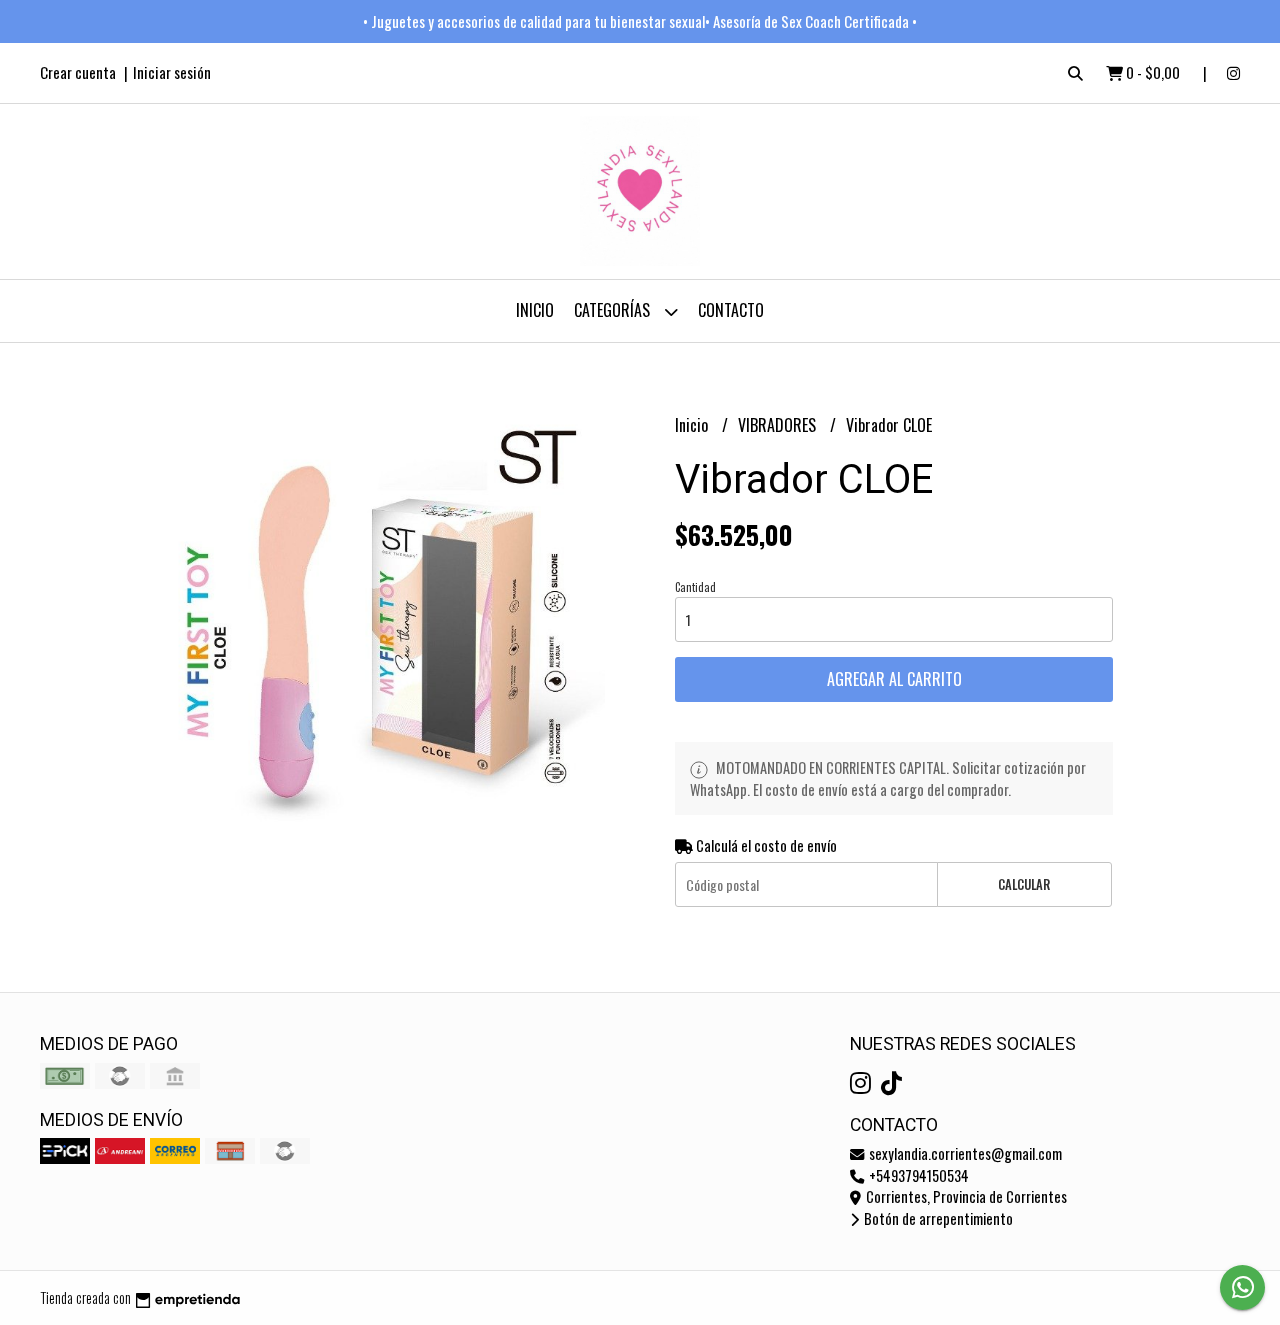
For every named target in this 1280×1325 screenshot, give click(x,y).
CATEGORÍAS (614, 310)
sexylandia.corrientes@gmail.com (964, 1153)
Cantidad (695, 587)
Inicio (535, 310)
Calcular (1024, 884)
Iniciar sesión (172, 72)
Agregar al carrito (894, 679)
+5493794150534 (917, 1175)
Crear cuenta (78, 72)
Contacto (731, 310)
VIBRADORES (779, 425)
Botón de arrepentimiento (937, 1218)
